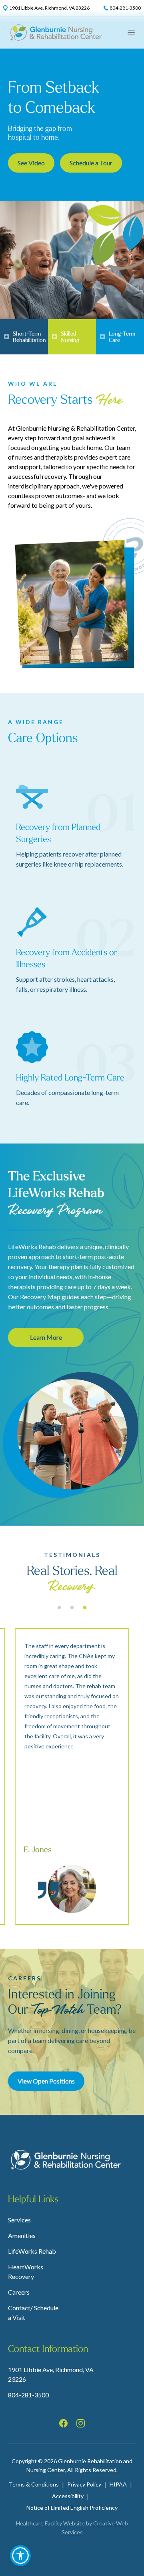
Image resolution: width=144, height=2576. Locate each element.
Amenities (22, 2235)
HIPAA (118, 2484)
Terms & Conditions (34, 2484)
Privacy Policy (84, 2484)
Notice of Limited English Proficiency (72, 2508)
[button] (20, 2556)
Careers (19, 2292)
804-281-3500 (28, 2395)
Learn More (46, 1337)
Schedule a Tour (91, 163)
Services (19, 2220)
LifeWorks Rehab (32, 2251)
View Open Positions (46, 2081)
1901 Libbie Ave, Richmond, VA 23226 (51, 2374)
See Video (31, 163)
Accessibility (68, 2496)
